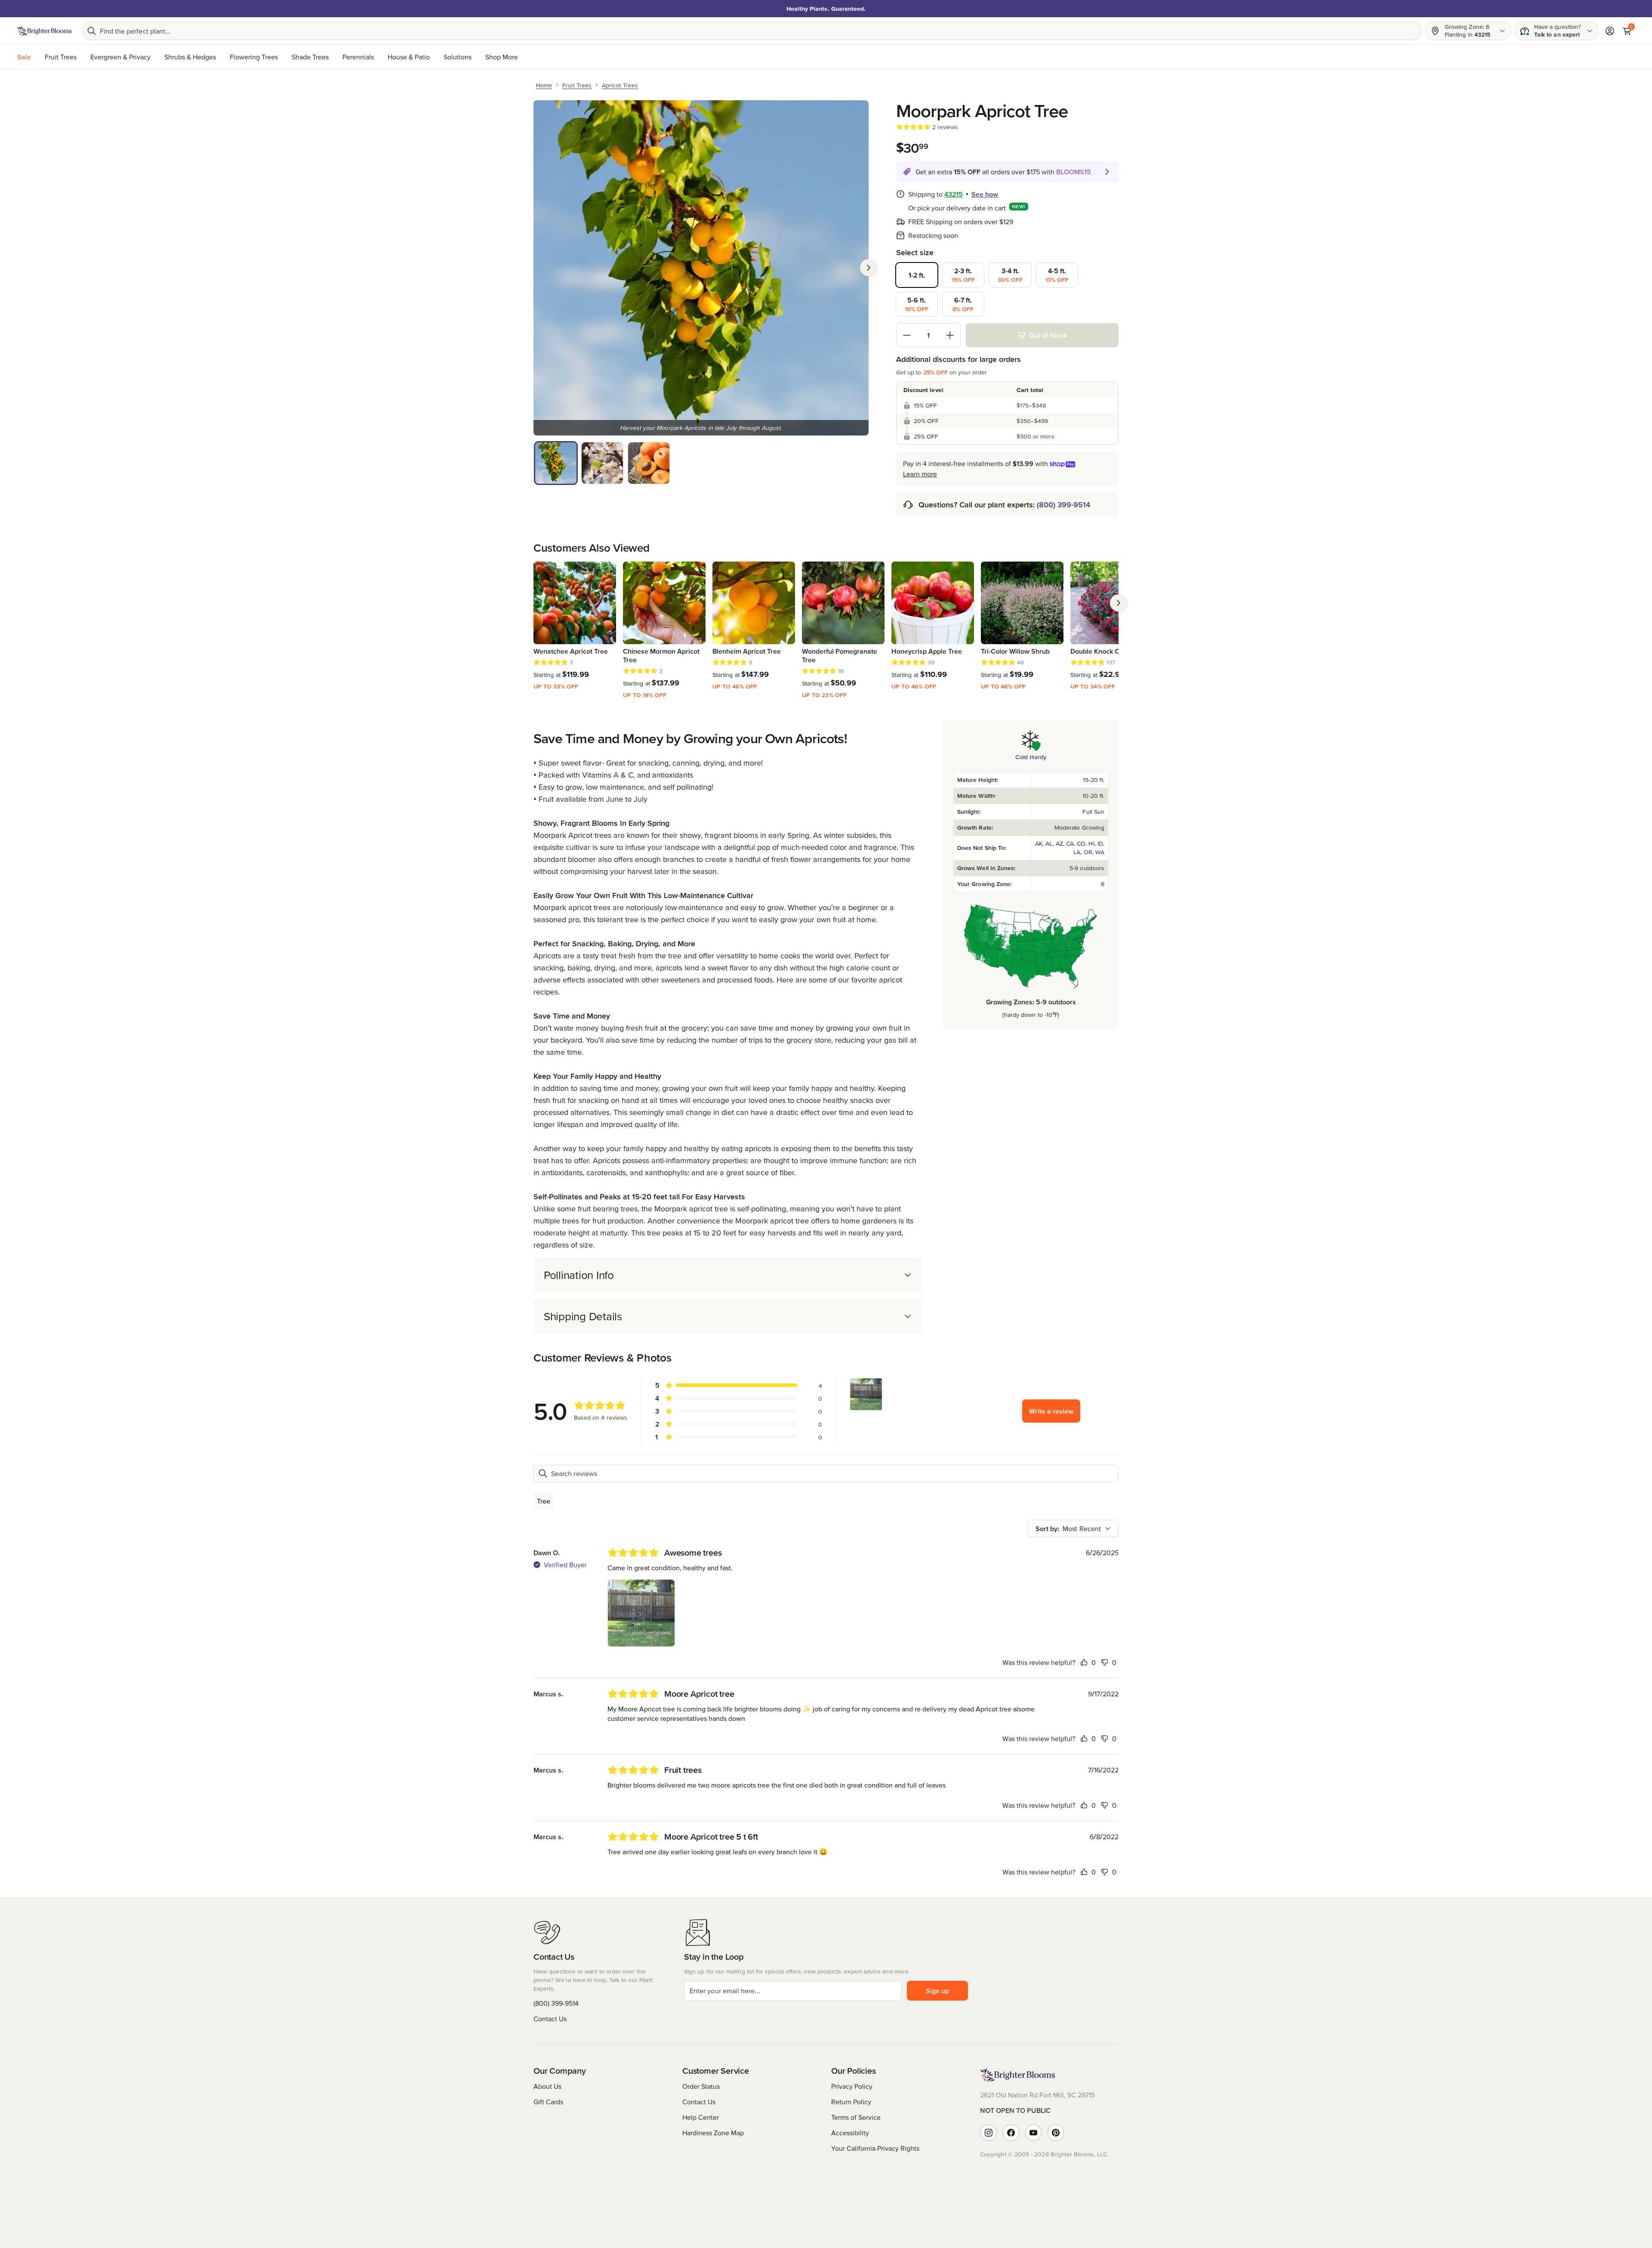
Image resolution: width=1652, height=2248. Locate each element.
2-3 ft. (963, 275)
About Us (547, 2086)
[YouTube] (1033, 2133)
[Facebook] (1011, 2133)
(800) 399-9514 (1063, 505)
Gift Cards (548, 2102)
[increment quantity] (950, 335)
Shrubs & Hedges (190, 57)
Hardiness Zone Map (713, 2133)
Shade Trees (310, 57)
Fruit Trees (61, 57)
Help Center (701, 2117)
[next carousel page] (1119, 603)
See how (985, 194)
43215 (954, 194)
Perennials (358, 57)
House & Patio (409, 57)
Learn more (920, 474)
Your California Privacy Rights (875, 2148)
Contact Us (550, 2019)
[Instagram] (989, 2133)
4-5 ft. (1057, 275)
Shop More (502, 57)
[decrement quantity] (907, 335)
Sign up (937, 1991)
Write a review (1051, 1411)
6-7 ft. (963, 304)
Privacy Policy (852, 2086)
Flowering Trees (254, 57)
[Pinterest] (1056, 2133)
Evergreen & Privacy (120, 57)
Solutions (458, 57)
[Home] (45, 31)
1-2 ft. (917, 275)
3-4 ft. (1010, 275)
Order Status (701, 2086)
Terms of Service (856, 2117)
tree (544, 1501)
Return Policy (851, 2102)
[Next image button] (869, 268)
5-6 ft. (917, 304)
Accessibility (850, 2133)
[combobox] (1073, 1529)
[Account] (1610, 31)
